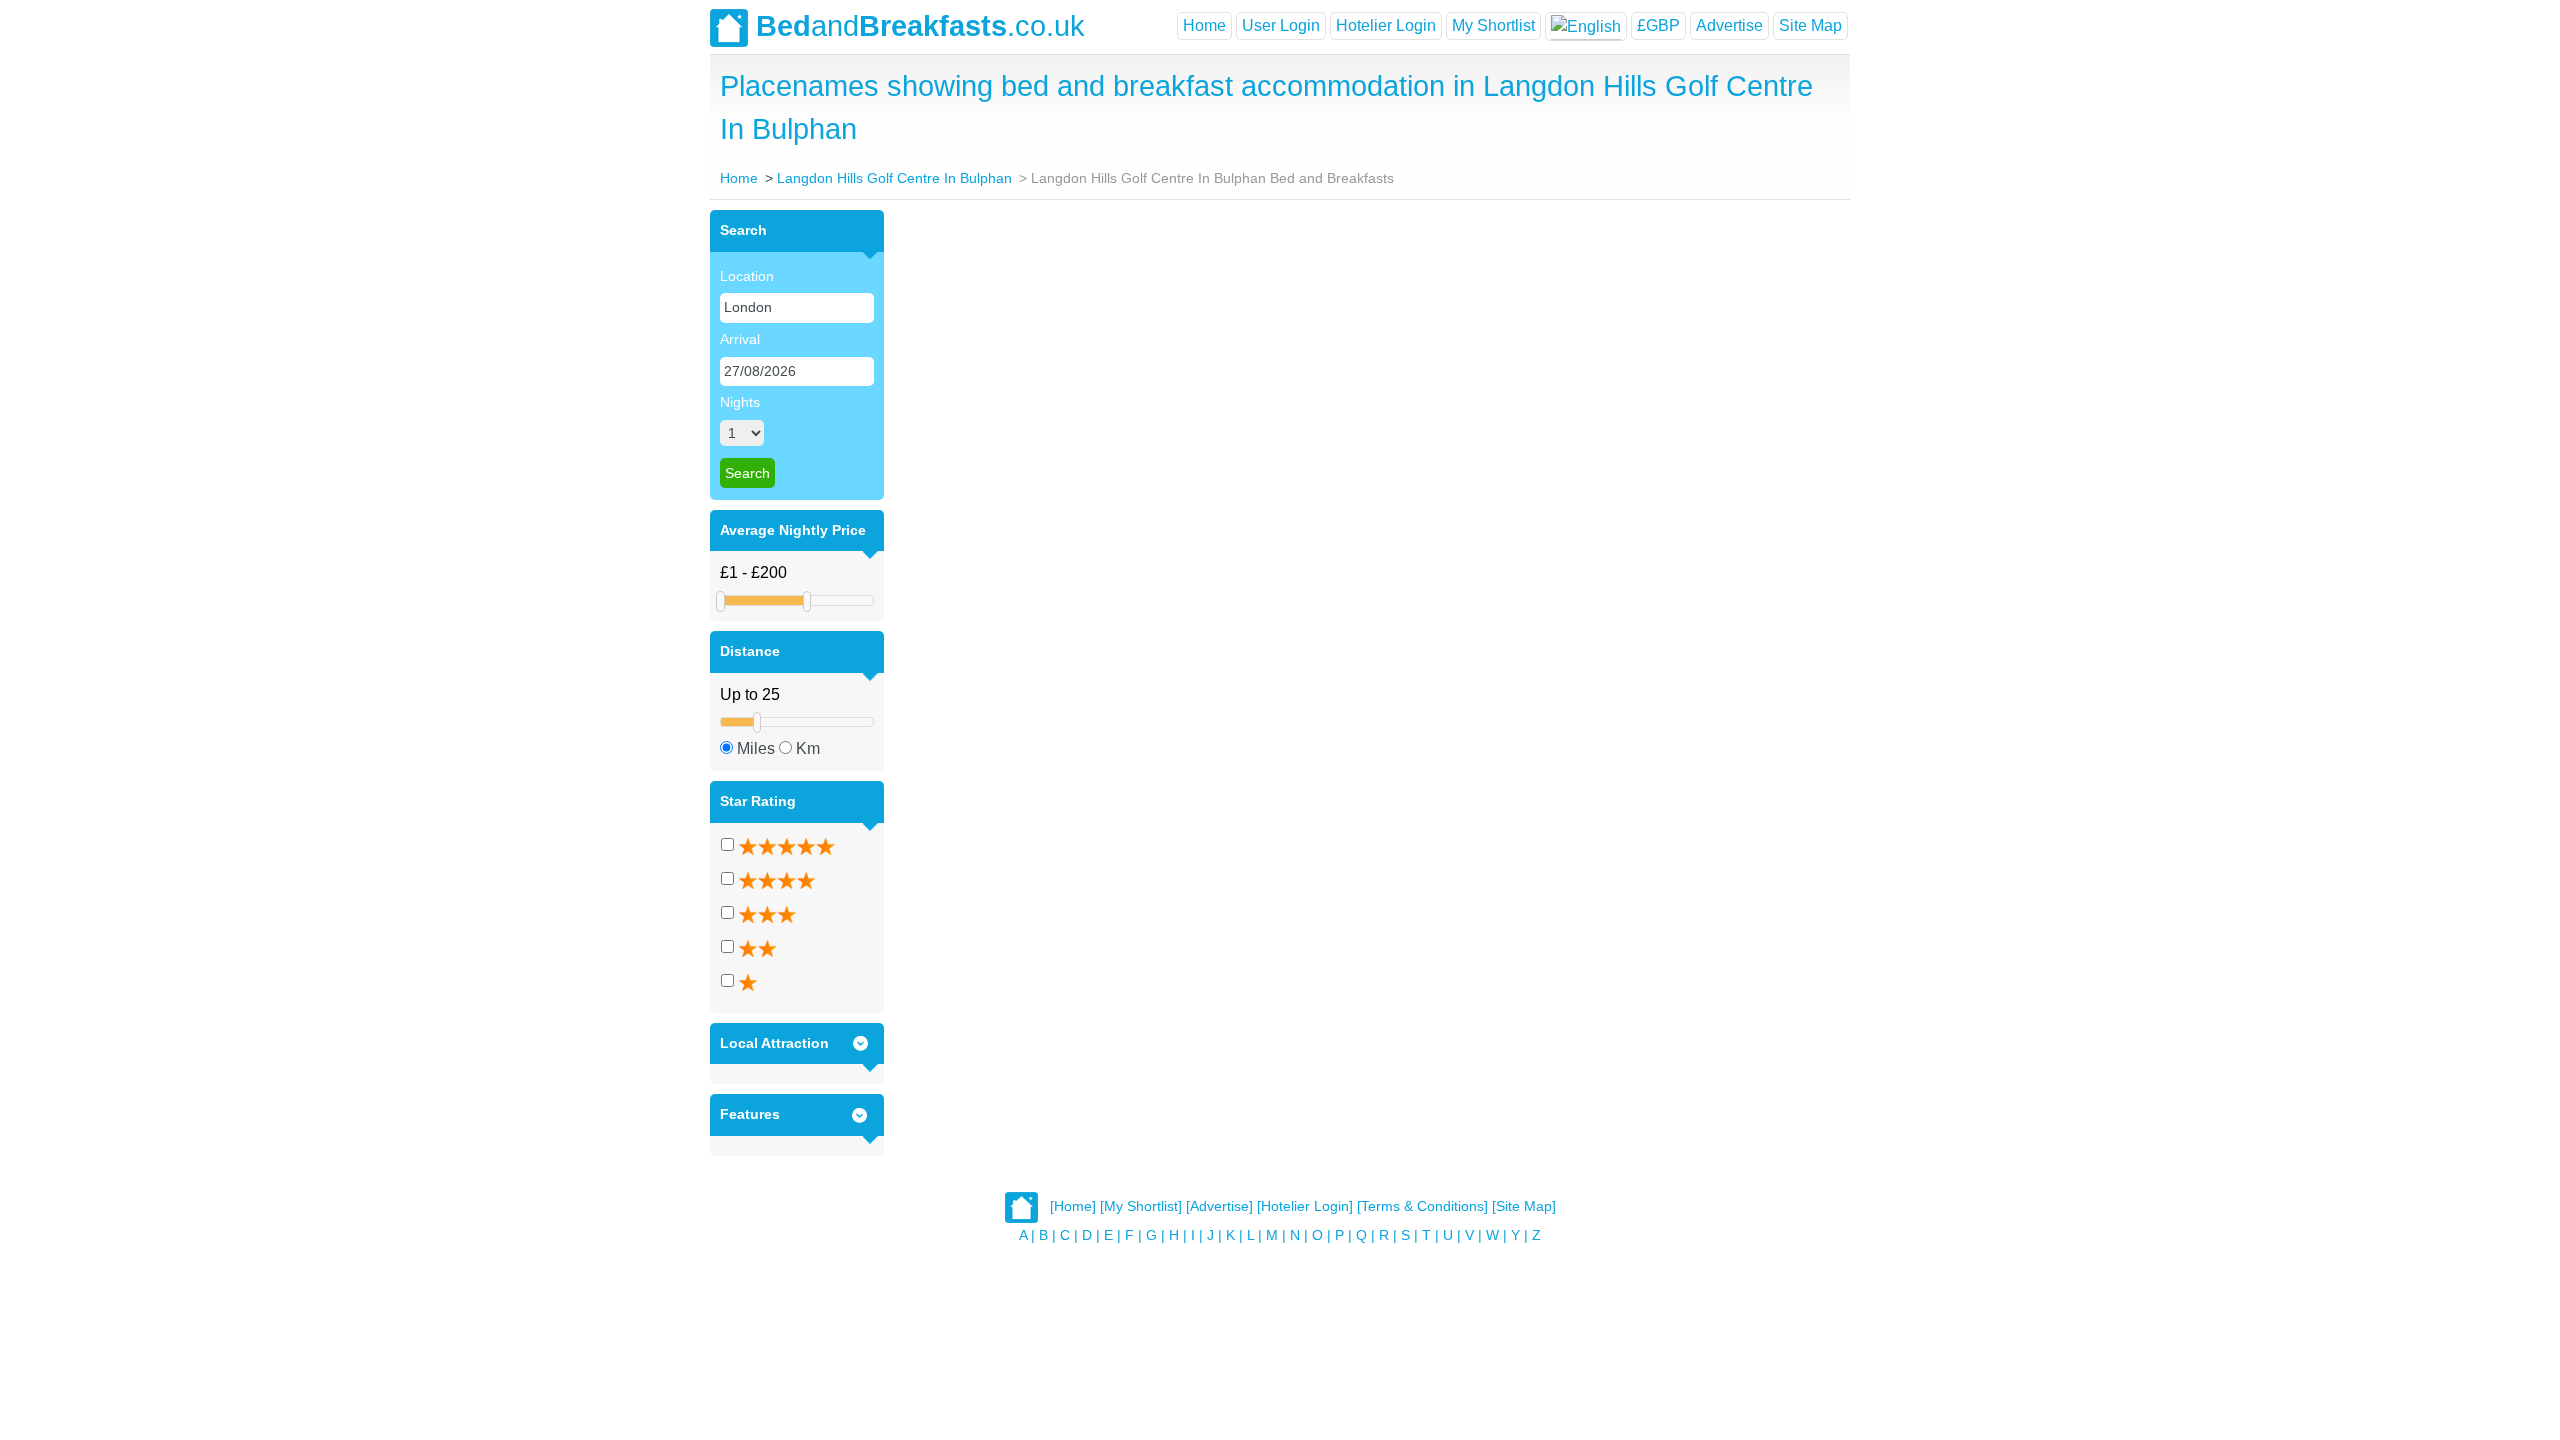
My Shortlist (1493, 25)
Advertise (1729, 25)
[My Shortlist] (1141, 1206)
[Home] (1073, 1206)
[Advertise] (1219, 1206)
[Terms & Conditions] (1422, 1206)
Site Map (1810, 25)
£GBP (1658, 25)
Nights (740, 402)
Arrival (740, 339)
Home (1204, 25)
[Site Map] (1524, 1206)
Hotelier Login (1386, 25)
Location (747, 276)
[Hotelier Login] (1305, 1206)
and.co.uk (920, 26)
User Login (1281, 25)
